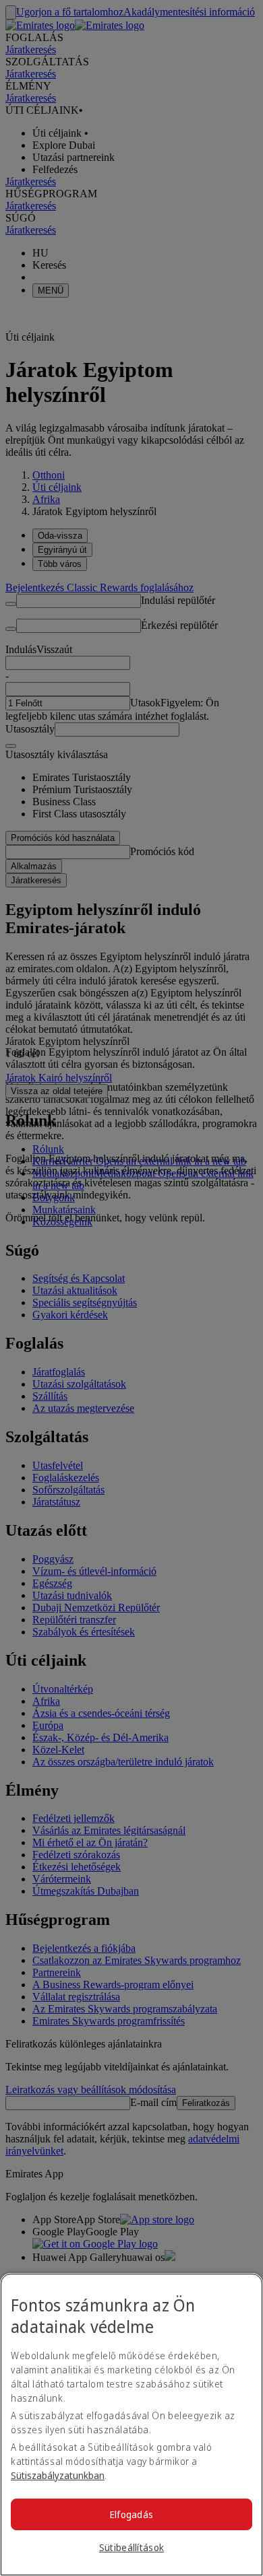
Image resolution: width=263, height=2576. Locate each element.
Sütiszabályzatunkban (58, 2475)
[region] (131, 2425)
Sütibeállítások (131, 2547)
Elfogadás (132, 2514)
